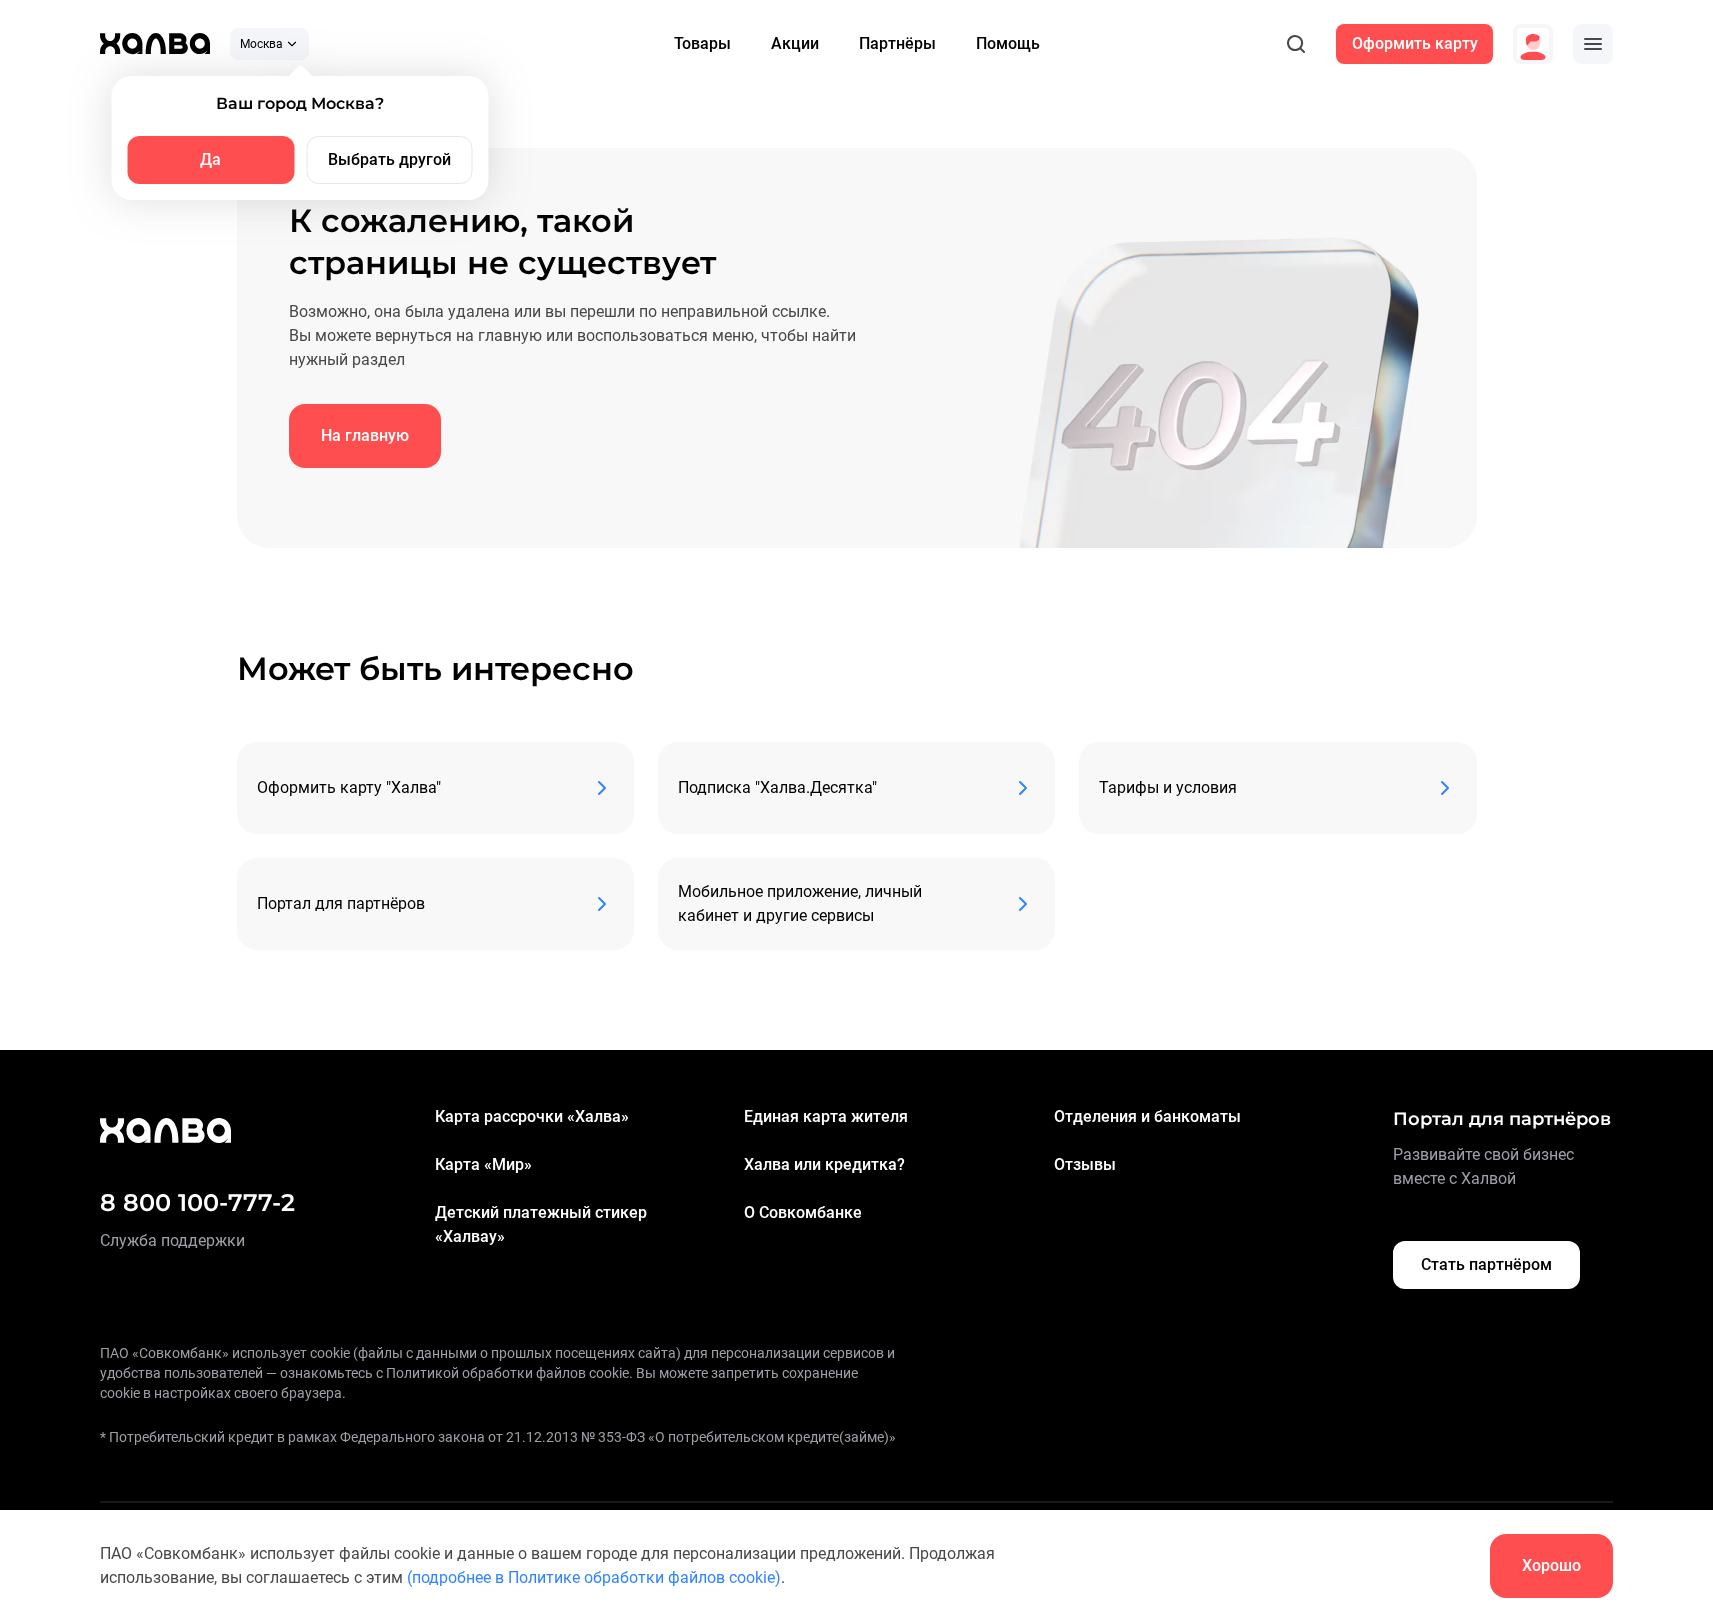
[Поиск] (1296, 44)
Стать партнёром (1486, 1264)
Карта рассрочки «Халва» (532, 1116)
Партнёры (897, 43)
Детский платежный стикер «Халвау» (541, 1224)
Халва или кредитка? (824, 1164)
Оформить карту (1415, 43)
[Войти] (1533, 44)
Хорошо (1551, 1565)
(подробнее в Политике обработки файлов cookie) (594, 1577)
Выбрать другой (389, 159)
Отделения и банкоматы (1147, 1116)
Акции (795, 43)
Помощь (1008, 43)
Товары (702, 43)
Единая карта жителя (826, 1116)
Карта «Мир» (483, 1164)
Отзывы (1085, 1164)
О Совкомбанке (803, 1212)
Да (210, 159)
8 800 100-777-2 (197, 1202)
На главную (365, 435)
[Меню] (1593, 44)
